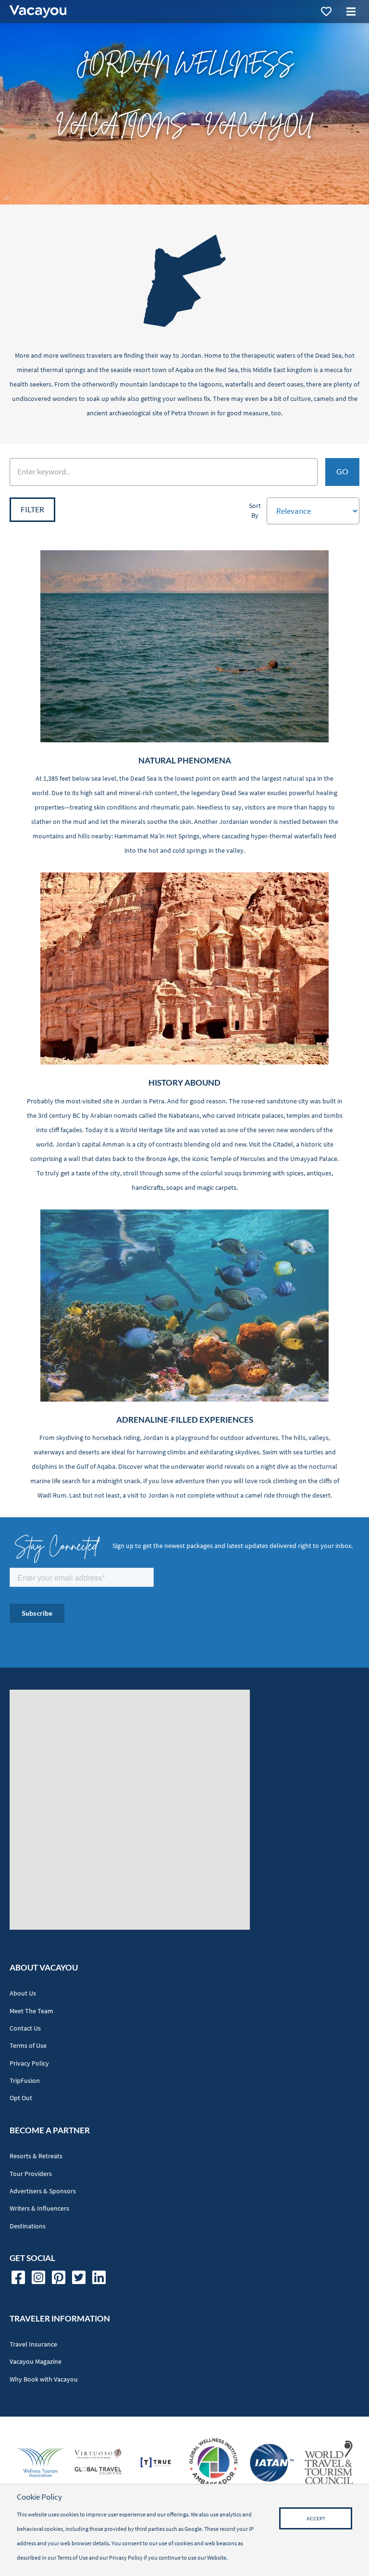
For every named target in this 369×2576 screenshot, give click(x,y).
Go (342, 472)
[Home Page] (38, 12)
